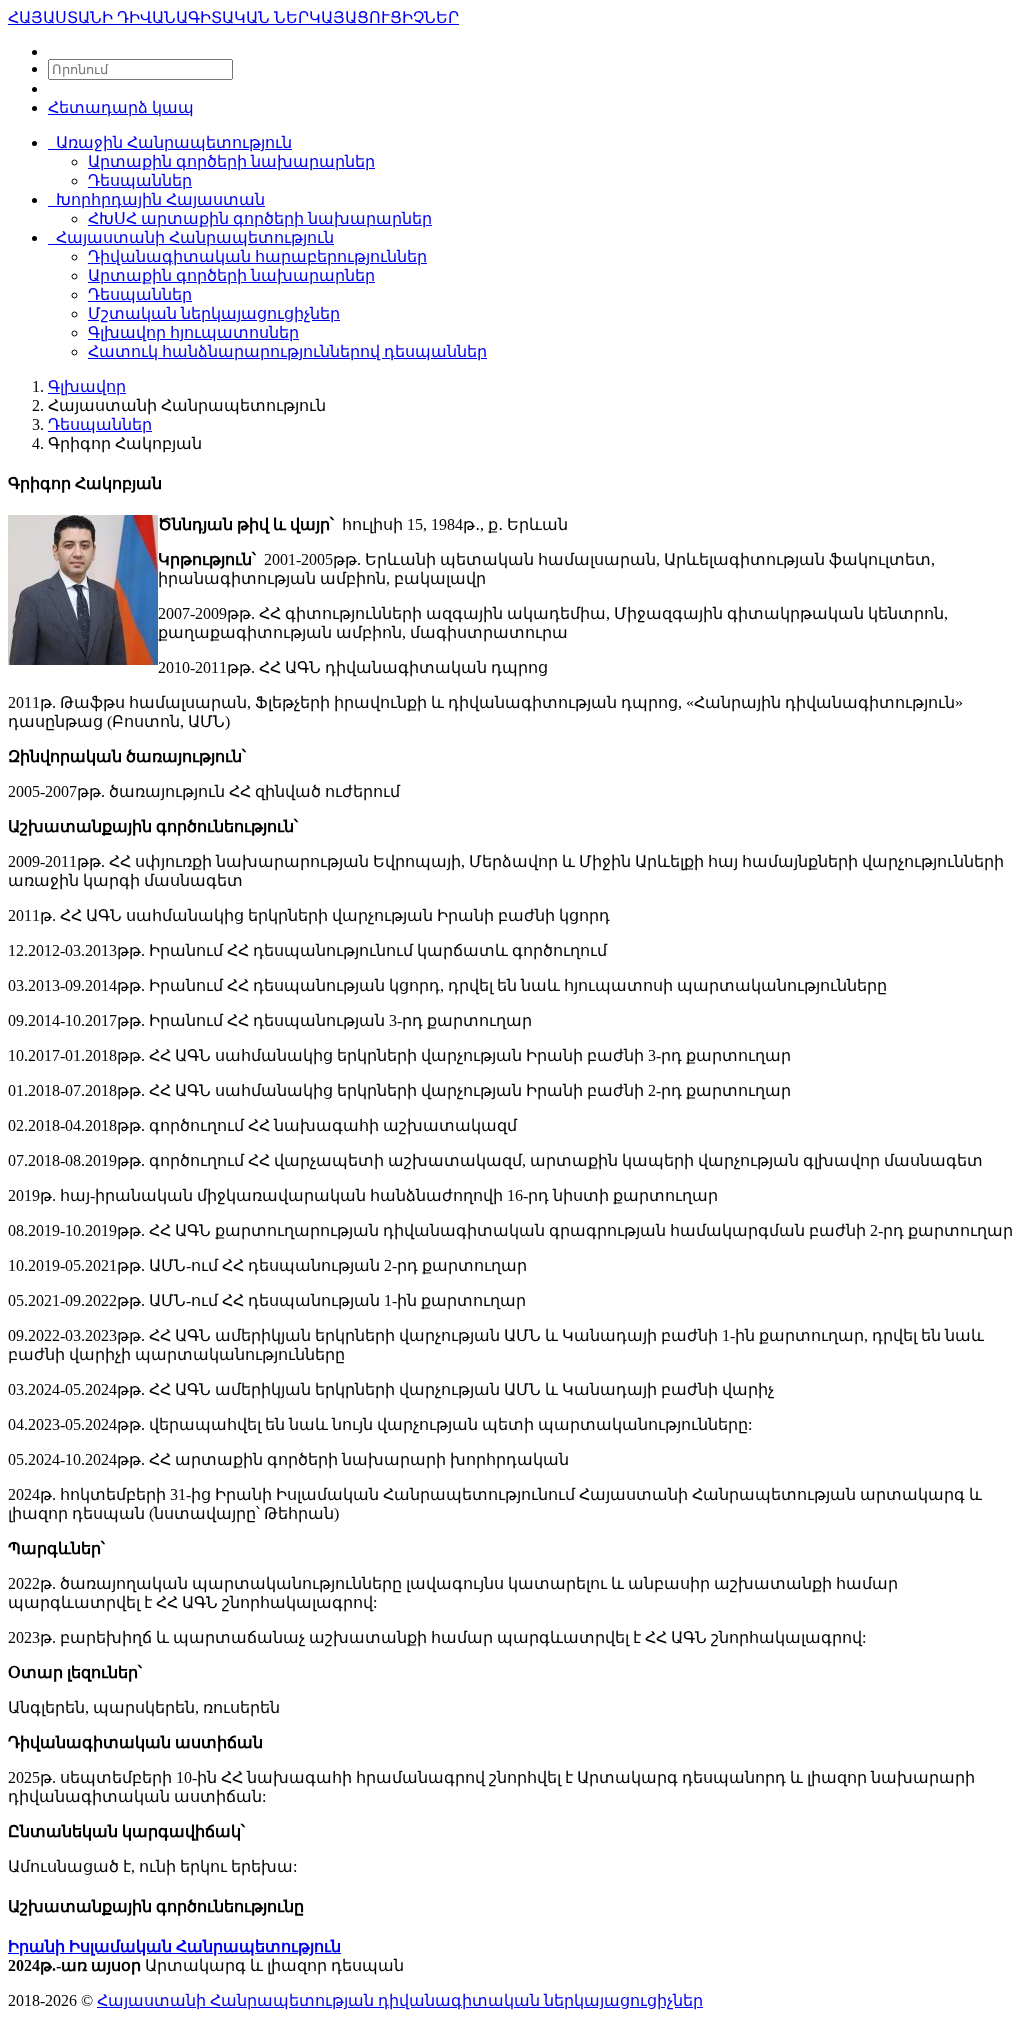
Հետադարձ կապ (121, 107)
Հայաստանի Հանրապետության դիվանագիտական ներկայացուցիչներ (400, 2000)
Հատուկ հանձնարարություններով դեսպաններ (287, 351)
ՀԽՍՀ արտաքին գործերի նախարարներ (260, 218)
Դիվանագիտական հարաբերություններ (257, 256)
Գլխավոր (87, 386)
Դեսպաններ (140, 180)
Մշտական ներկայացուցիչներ (214, 313)
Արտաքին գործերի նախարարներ (231, 161)
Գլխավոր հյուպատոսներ (193, 332)
